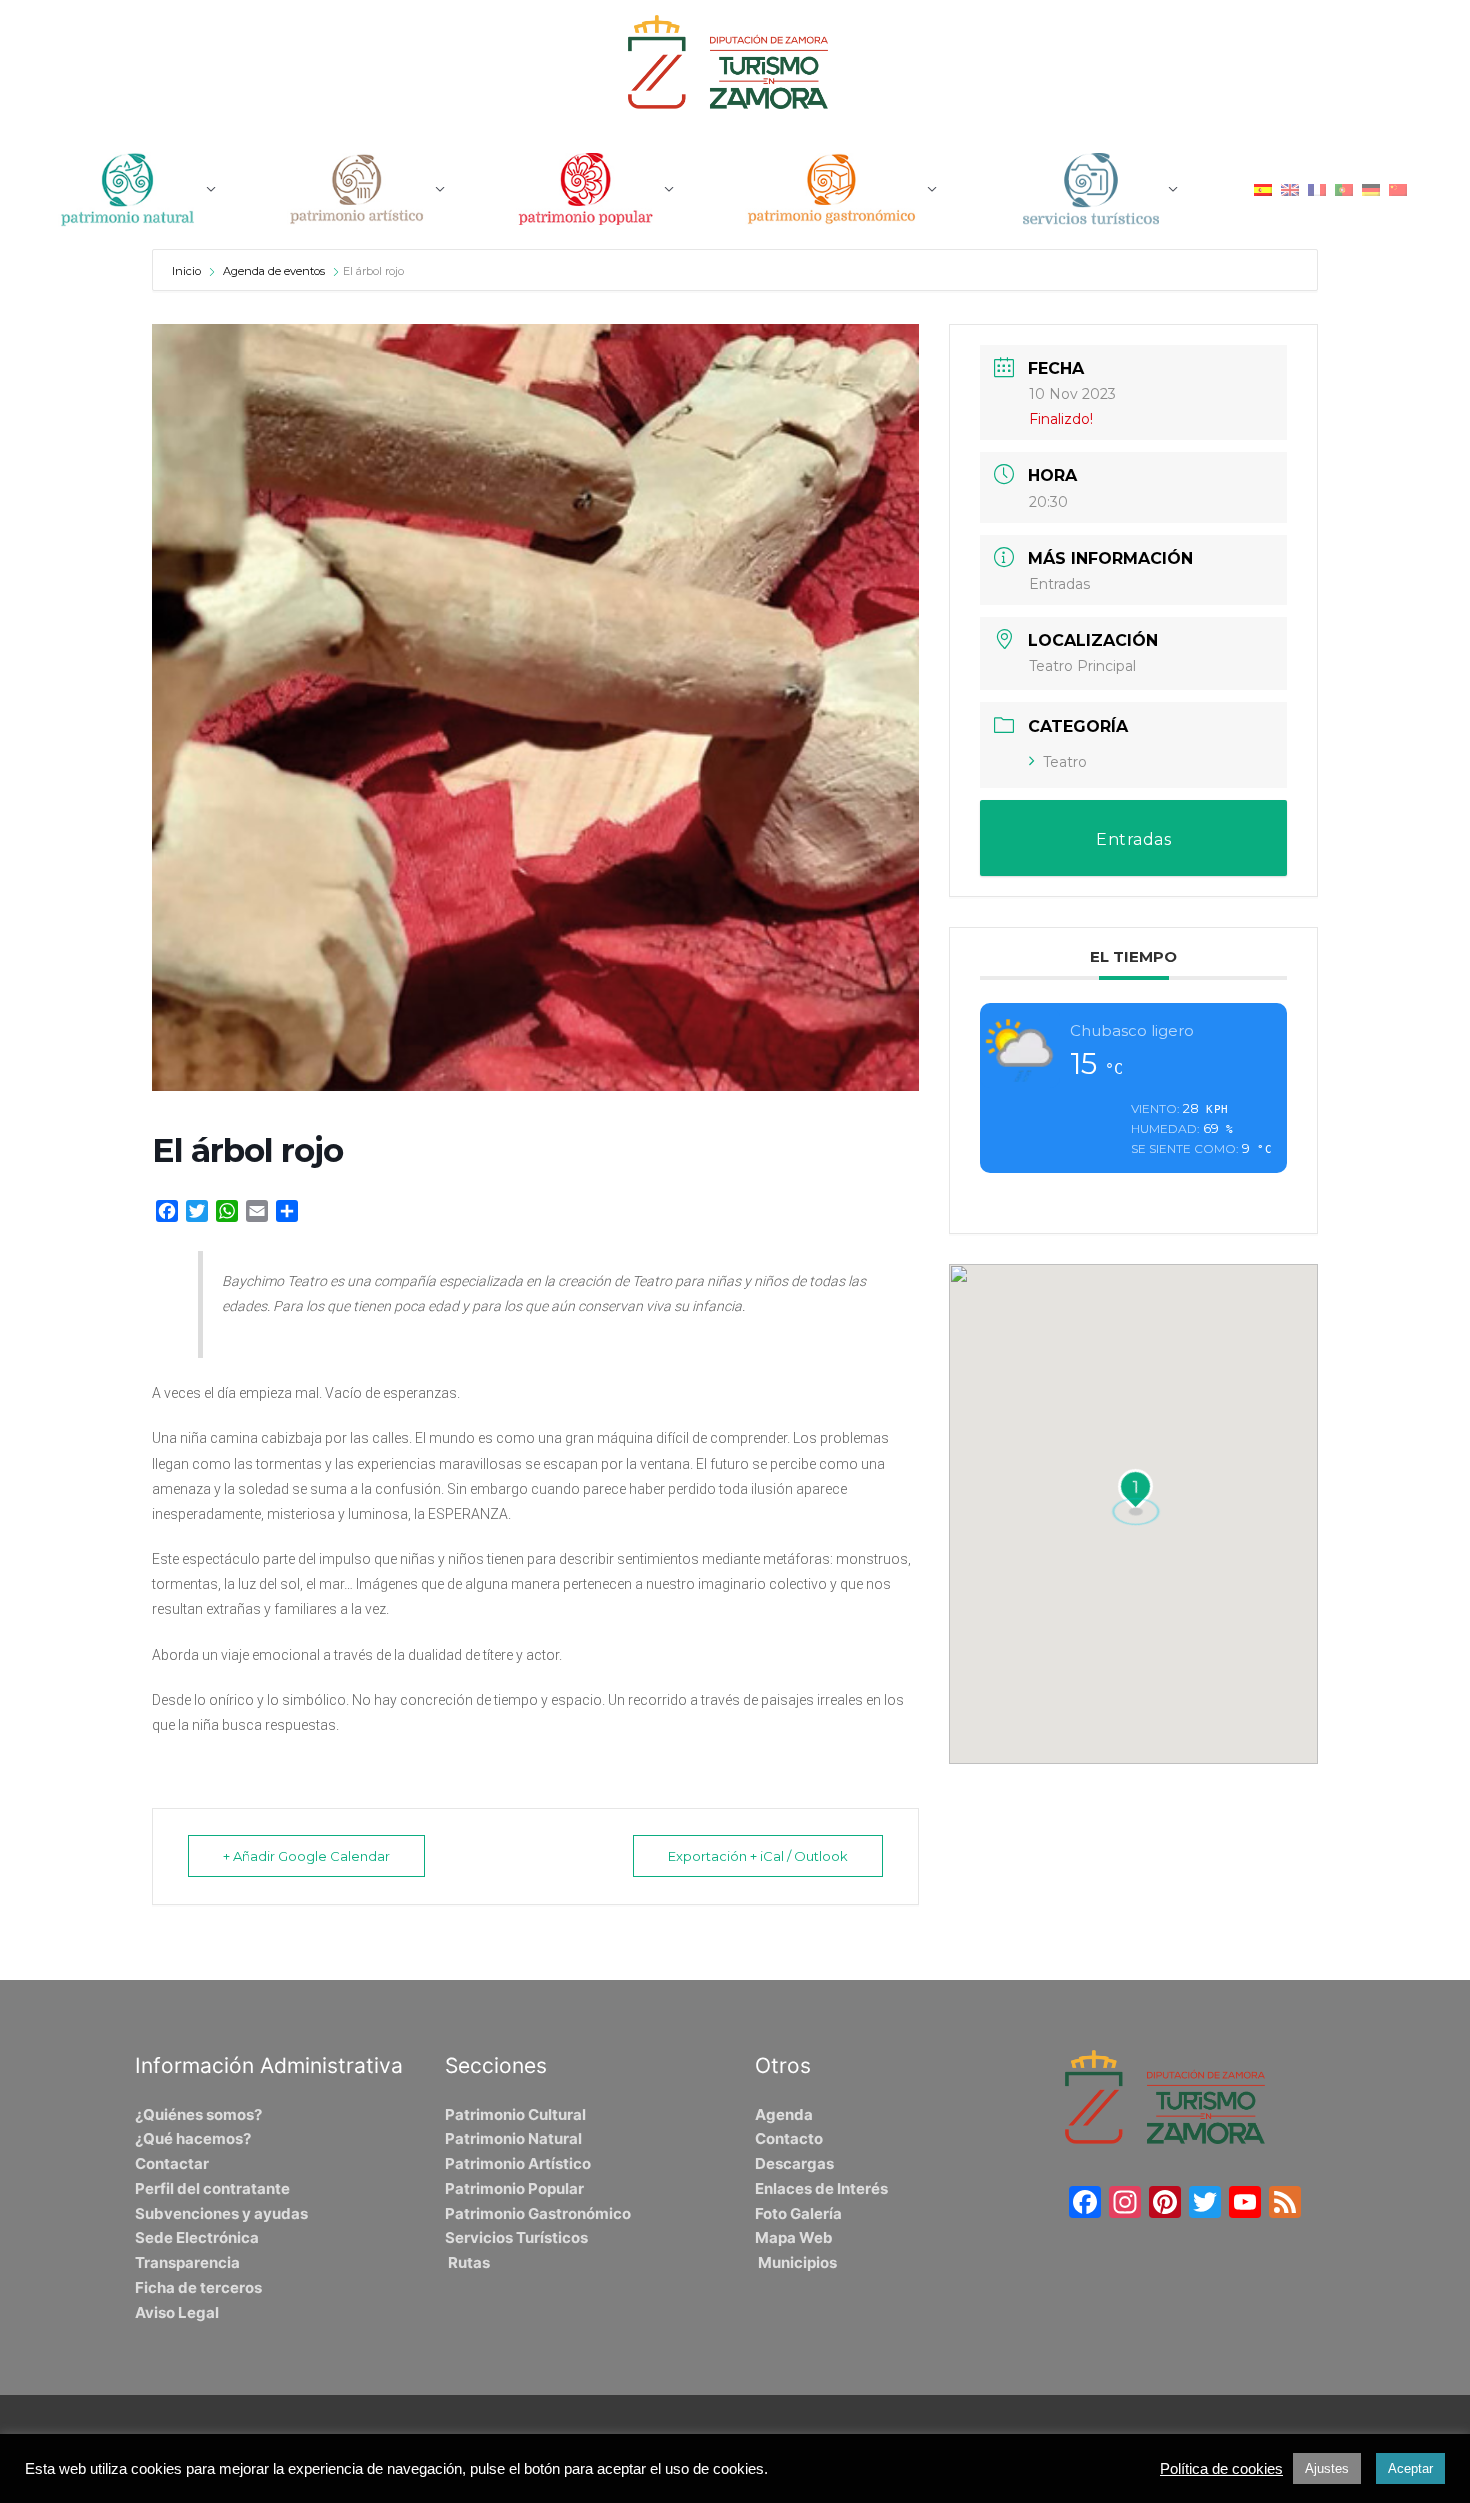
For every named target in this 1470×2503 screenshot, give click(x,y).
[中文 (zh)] (1398, 188)
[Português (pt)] (1344, 188)
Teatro (1065, 762)
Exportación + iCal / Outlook (758, 1856)
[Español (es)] (1263, 188)
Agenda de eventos (274, 271)
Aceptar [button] (1410, 2468)
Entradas (1059, 584)
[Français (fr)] (1317, 188)
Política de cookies (1221, 2469)
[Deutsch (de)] (1371, 188)
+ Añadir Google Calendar (306, 1856)
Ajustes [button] (1327, 2468)
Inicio (188, 271)
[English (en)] (1290, 188)
